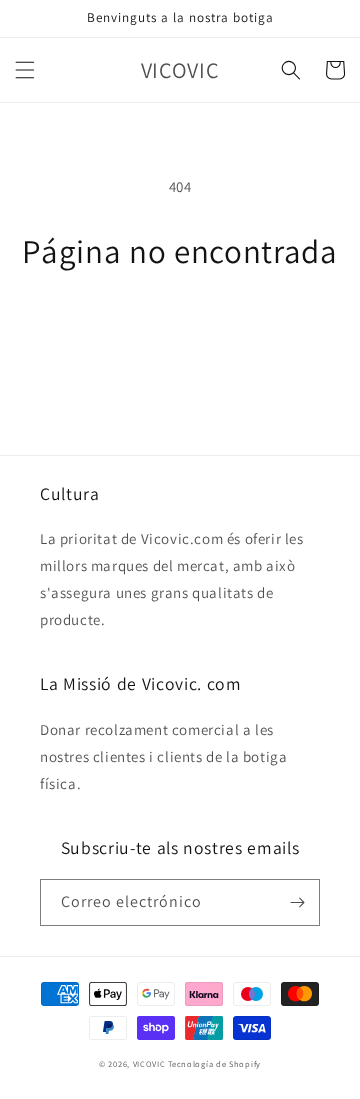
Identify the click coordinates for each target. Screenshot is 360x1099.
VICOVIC (149, 1063)
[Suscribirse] (297, 902)
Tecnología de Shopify (214, 1063)
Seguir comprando (180, 324)
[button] (25, 70)
